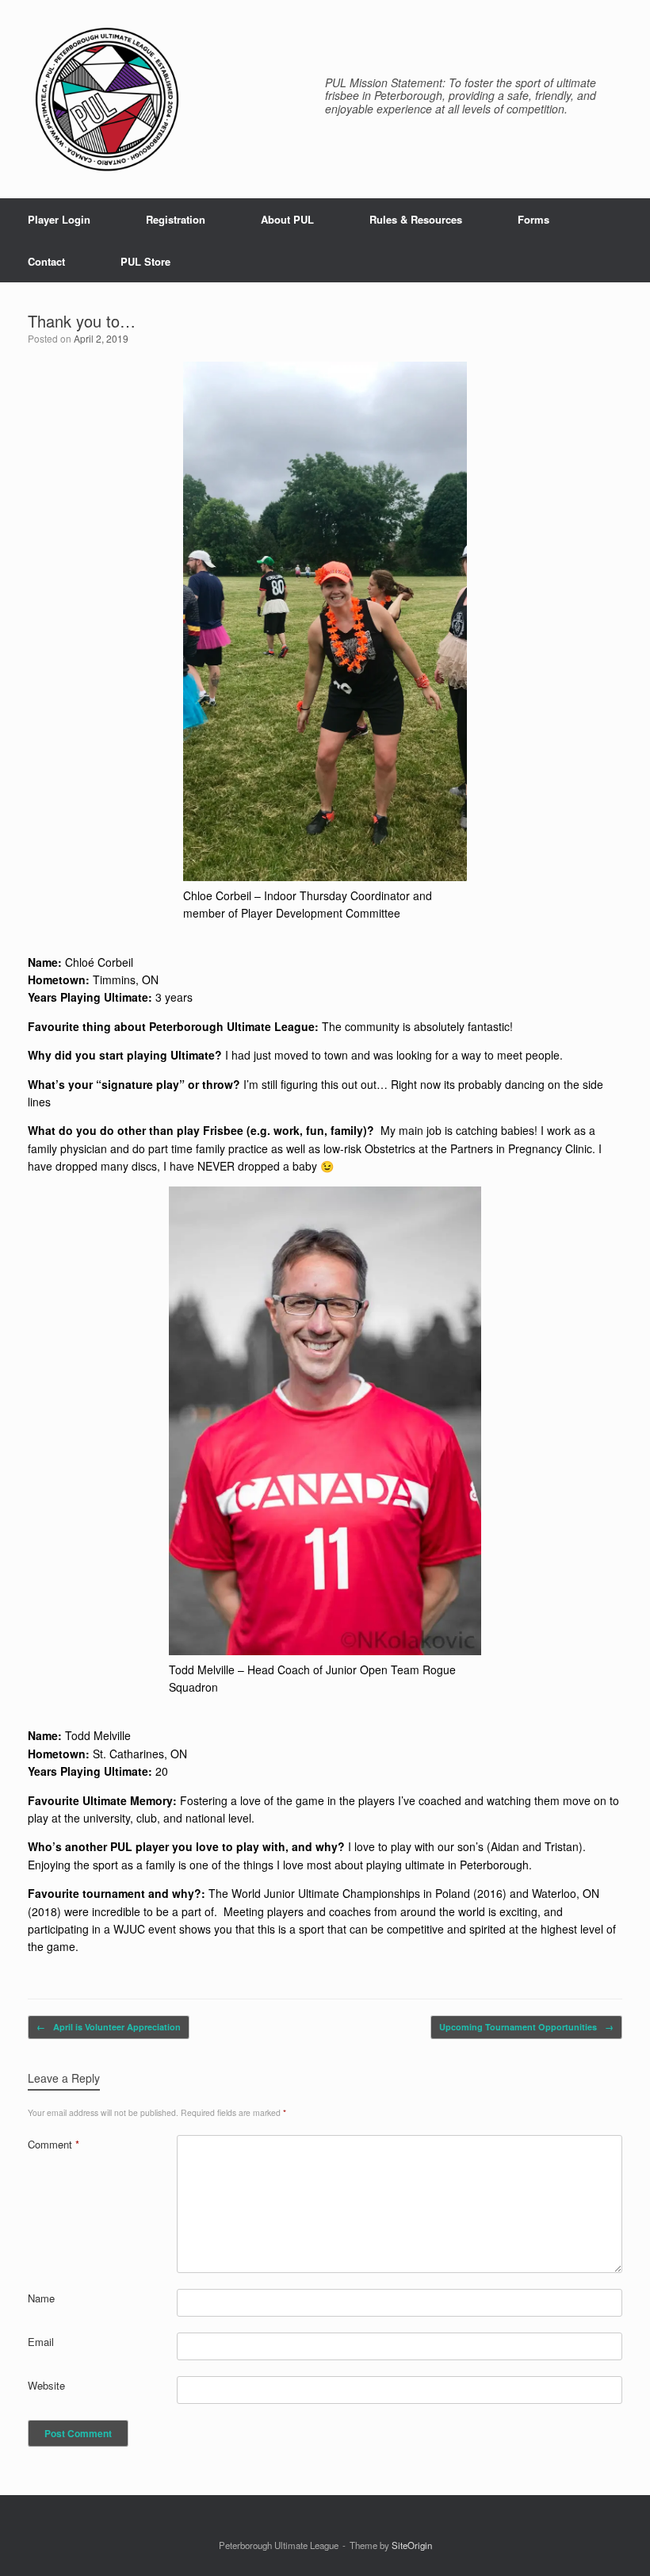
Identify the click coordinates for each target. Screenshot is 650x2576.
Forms (533, 219)
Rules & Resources (416, 219)
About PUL (287, 219)
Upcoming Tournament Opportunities (526, 2027)
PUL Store (145, 261)
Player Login (59, 219)
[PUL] (107, 99)
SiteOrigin (412, 2545)
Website (46, 2385)
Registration (176, 219)
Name (41, 2298)
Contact (46, 261)
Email (41, 2342)
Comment (54, 2144)
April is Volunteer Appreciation (109, 2027)
